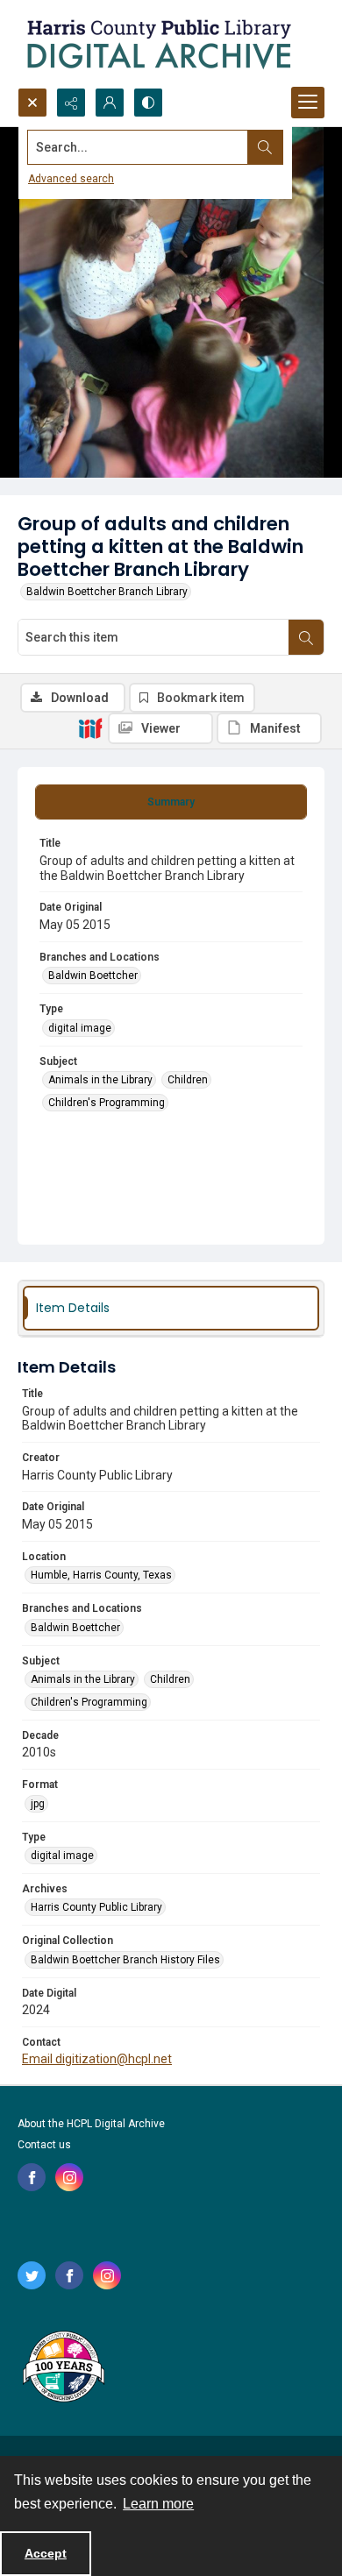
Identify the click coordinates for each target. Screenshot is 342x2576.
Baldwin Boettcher (93, 976)
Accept (46, 2553)
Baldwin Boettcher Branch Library (107, 592)
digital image (80, 1028)
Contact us (44, 2145)
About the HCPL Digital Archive (91, 2124)
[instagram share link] (69, 2177)
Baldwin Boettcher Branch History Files (125, 1960)
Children (188, 1080)
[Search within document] (306, 637)
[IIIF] (90, 727)
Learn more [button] (158, 2504)
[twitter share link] (32, 2275)
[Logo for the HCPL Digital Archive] (158, 44)
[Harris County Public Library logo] (63, 2368)
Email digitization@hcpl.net (97, 2059)
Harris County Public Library (96, 1907)
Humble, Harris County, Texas (101, 1575)
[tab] (171, 802)
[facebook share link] (32, 2177)
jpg (38, 1804)
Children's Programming (107, 1103)
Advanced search (71, 179)
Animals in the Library (100, 1080)
